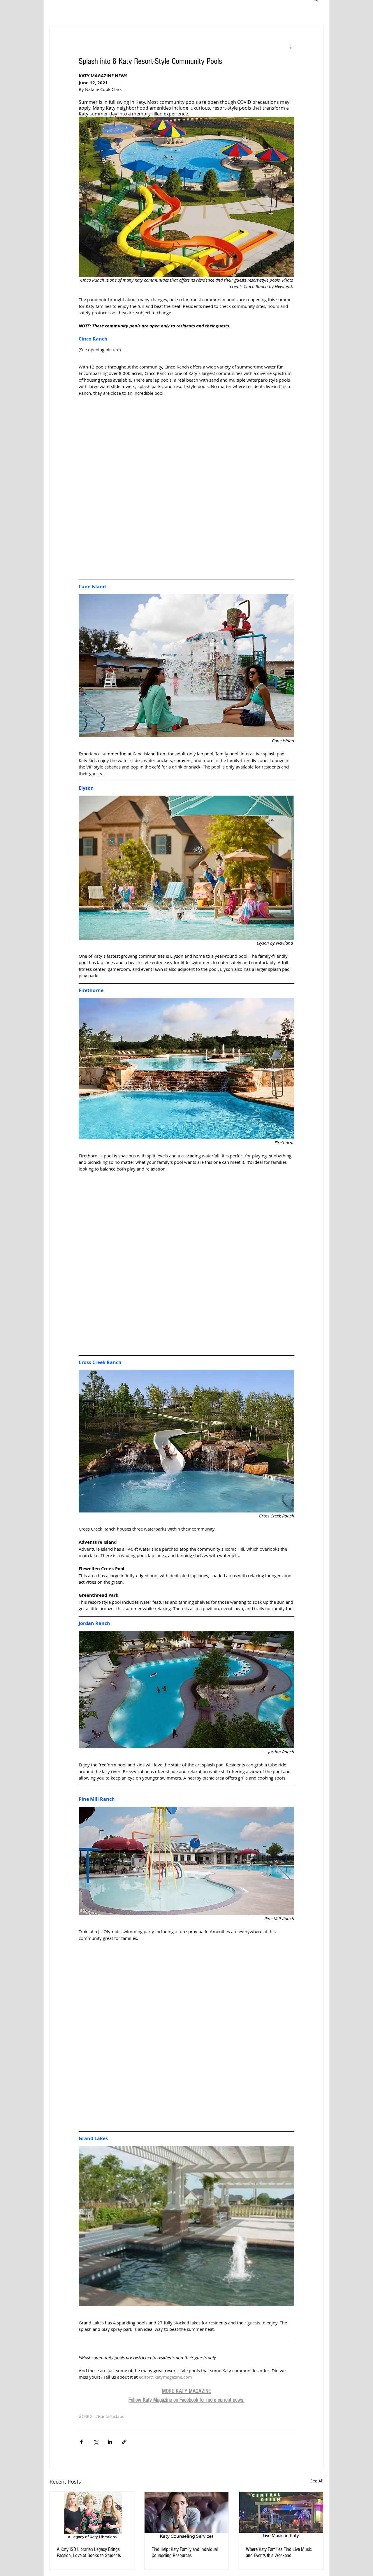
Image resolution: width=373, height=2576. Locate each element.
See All (317, 2481)
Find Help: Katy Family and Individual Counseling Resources (185, 2552)
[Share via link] (124, 2442)
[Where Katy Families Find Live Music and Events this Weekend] (281, 2515)
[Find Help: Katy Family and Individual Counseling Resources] (187, 2515)
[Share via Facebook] (81, 2442)
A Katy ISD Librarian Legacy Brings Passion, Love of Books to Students (89, 2552)
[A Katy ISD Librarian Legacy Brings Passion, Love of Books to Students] (92, 2515)
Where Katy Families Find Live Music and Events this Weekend (279, 2552)
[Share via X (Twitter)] (96, 2442)
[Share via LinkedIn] (110, 2442)
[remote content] (186, 484)
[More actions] (291, 47)
